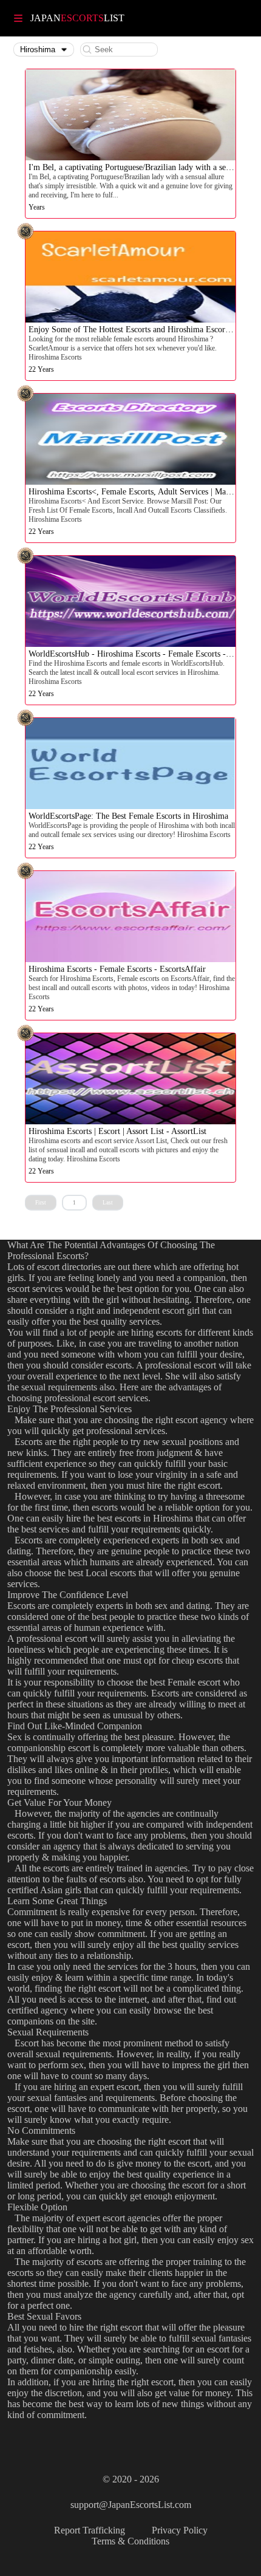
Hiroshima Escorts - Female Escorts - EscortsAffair (117, 969)
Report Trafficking (90, 2530)
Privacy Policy (180, 2530)
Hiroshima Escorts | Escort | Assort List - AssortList (117, 1131)
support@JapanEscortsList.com (131, 2505)
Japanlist (77, 18)
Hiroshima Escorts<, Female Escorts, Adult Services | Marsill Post (142, 492)
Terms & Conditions (130, 2541)
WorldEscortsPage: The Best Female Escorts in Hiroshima (128, 816)
